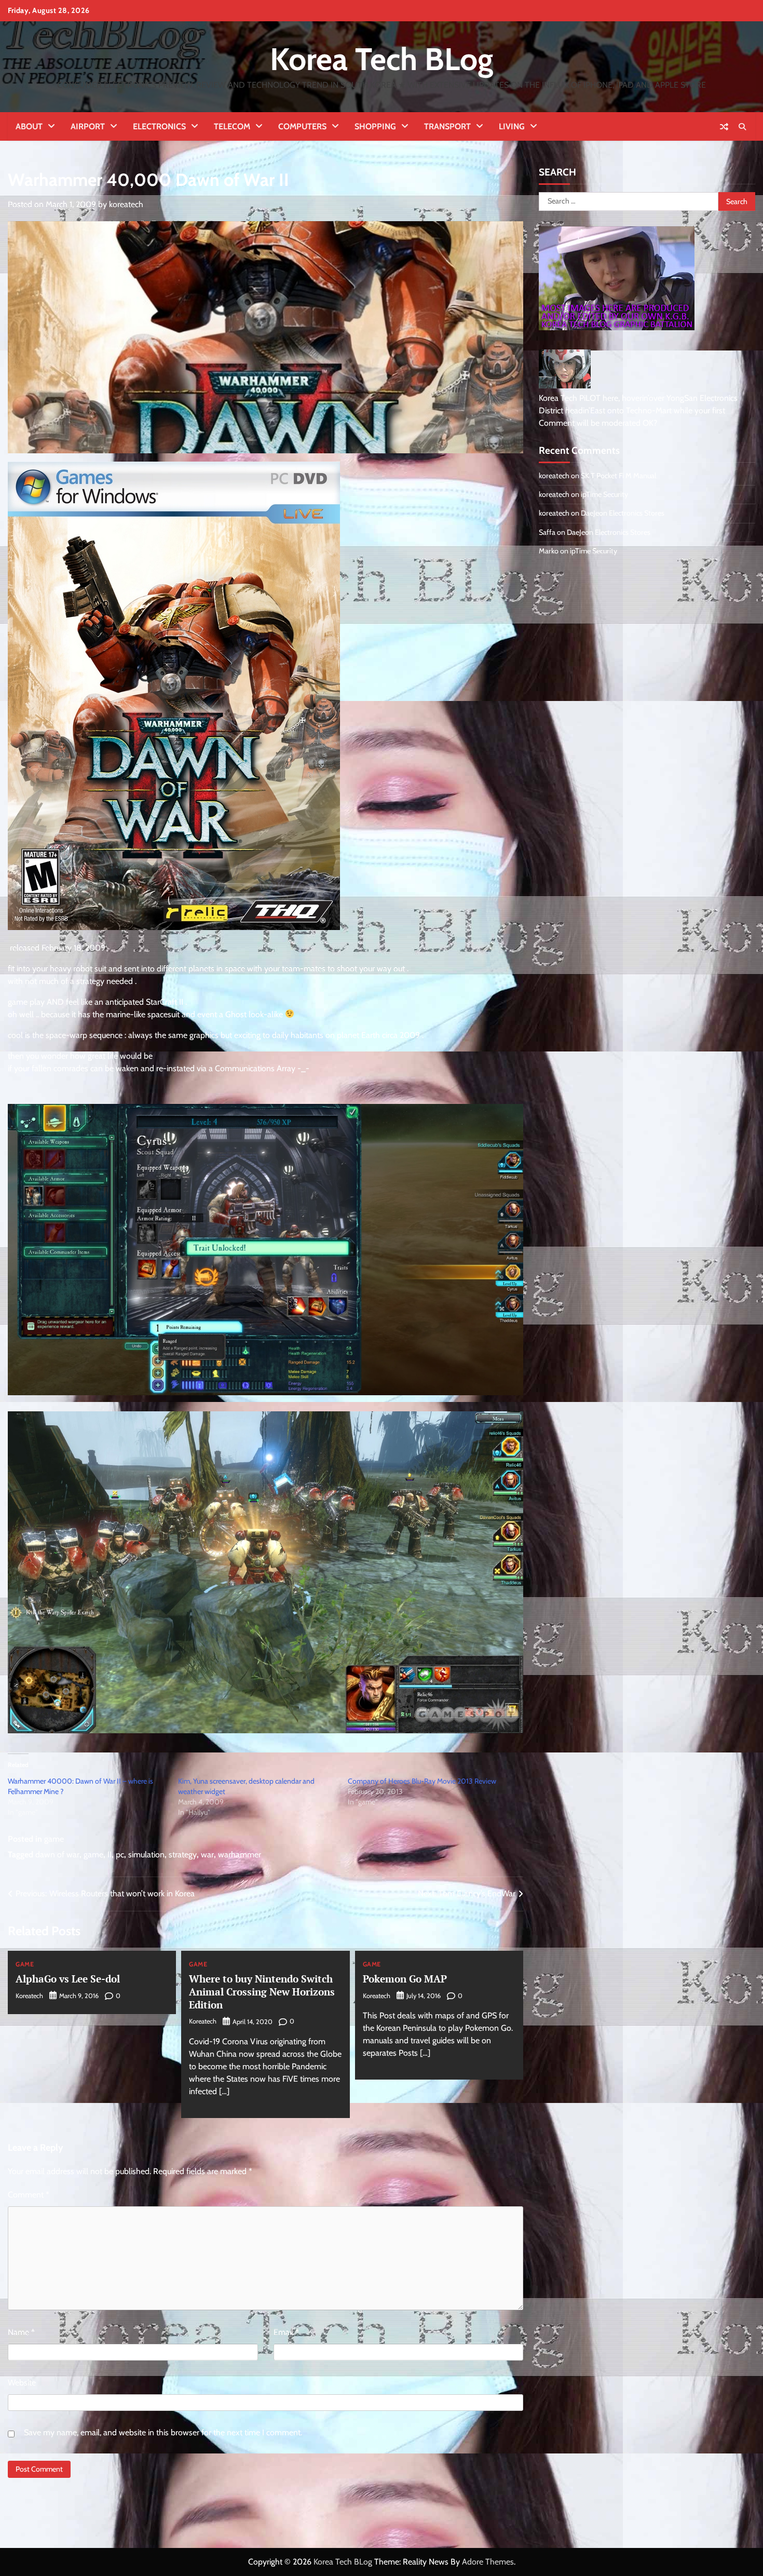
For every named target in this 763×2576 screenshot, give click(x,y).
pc (120, 1855)
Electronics (159, 126)
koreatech (126, 204)
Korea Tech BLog (382, 59)
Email (286, 2332)
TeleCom (232, 126)
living (512, 126)
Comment (29, 2195)
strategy (183, 1855)
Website (22, 2383)
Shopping (375, 126)
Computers (302, 126)
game (54, 1839)
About (29, 126)
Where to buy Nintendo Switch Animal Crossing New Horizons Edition (262, 1992)
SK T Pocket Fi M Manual (618, 476)
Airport (88, 126)
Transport (447, 126)
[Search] (742, 127)
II (110, 1855)
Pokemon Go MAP (405, 1979)
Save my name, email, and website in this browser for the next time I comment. (163, 2432)
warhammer (240, 1855)
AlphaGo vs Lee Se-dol (68, 1979)
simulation (146, 1855)
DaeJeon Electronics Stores (623, 513)
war (207, 1855)
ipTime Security (604, 494)
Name (21, 2332)
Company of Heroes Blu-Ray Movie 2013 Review (422, 1781)
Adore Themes (488, 2562)
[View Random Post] (724, 127)
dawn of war (57, 1855)
